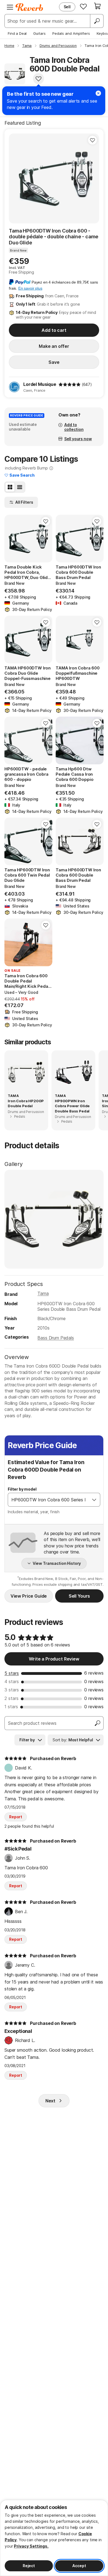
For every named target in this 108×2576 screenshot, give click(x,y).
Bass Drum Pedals (56, 1338)
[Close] (98, 93)
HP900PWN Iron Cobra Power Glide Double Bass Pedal (72, 1106)
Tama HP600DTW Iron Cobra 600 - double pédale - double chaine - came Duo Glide (54, 237)
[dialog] (54, 2538)
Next (50, 2101)
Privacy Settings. (31, 2546)
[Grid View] (10, 487)
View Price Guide (29, 1596)
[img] (70, 385)
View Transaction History (57, 1563)
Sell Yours (79, 1596)
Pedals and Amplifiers (71, 33)
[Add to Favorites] (38, 79)
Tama (43, 1293)
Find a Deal (17, 33)
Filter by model (22, 1489)
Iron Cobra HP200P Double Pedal (26, 1103)
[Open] (94, 1500)
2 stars (11, 1698)
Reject (29, 2566)
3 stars (12, 1690)
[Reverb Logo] (29, 7)
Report (16, 1817)
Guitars (39, 33)
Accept (79, 2566)
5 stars (12, 1673)
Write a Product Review (54, 1659)
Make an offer (54, 346)
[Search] (97, 21)
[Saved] (83, 6)
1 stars (11, 1707)
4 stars (12, 1681)
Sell (67, 7)
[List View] (20, 487)
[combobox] (48, 1500)
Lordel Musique (40, 384)
